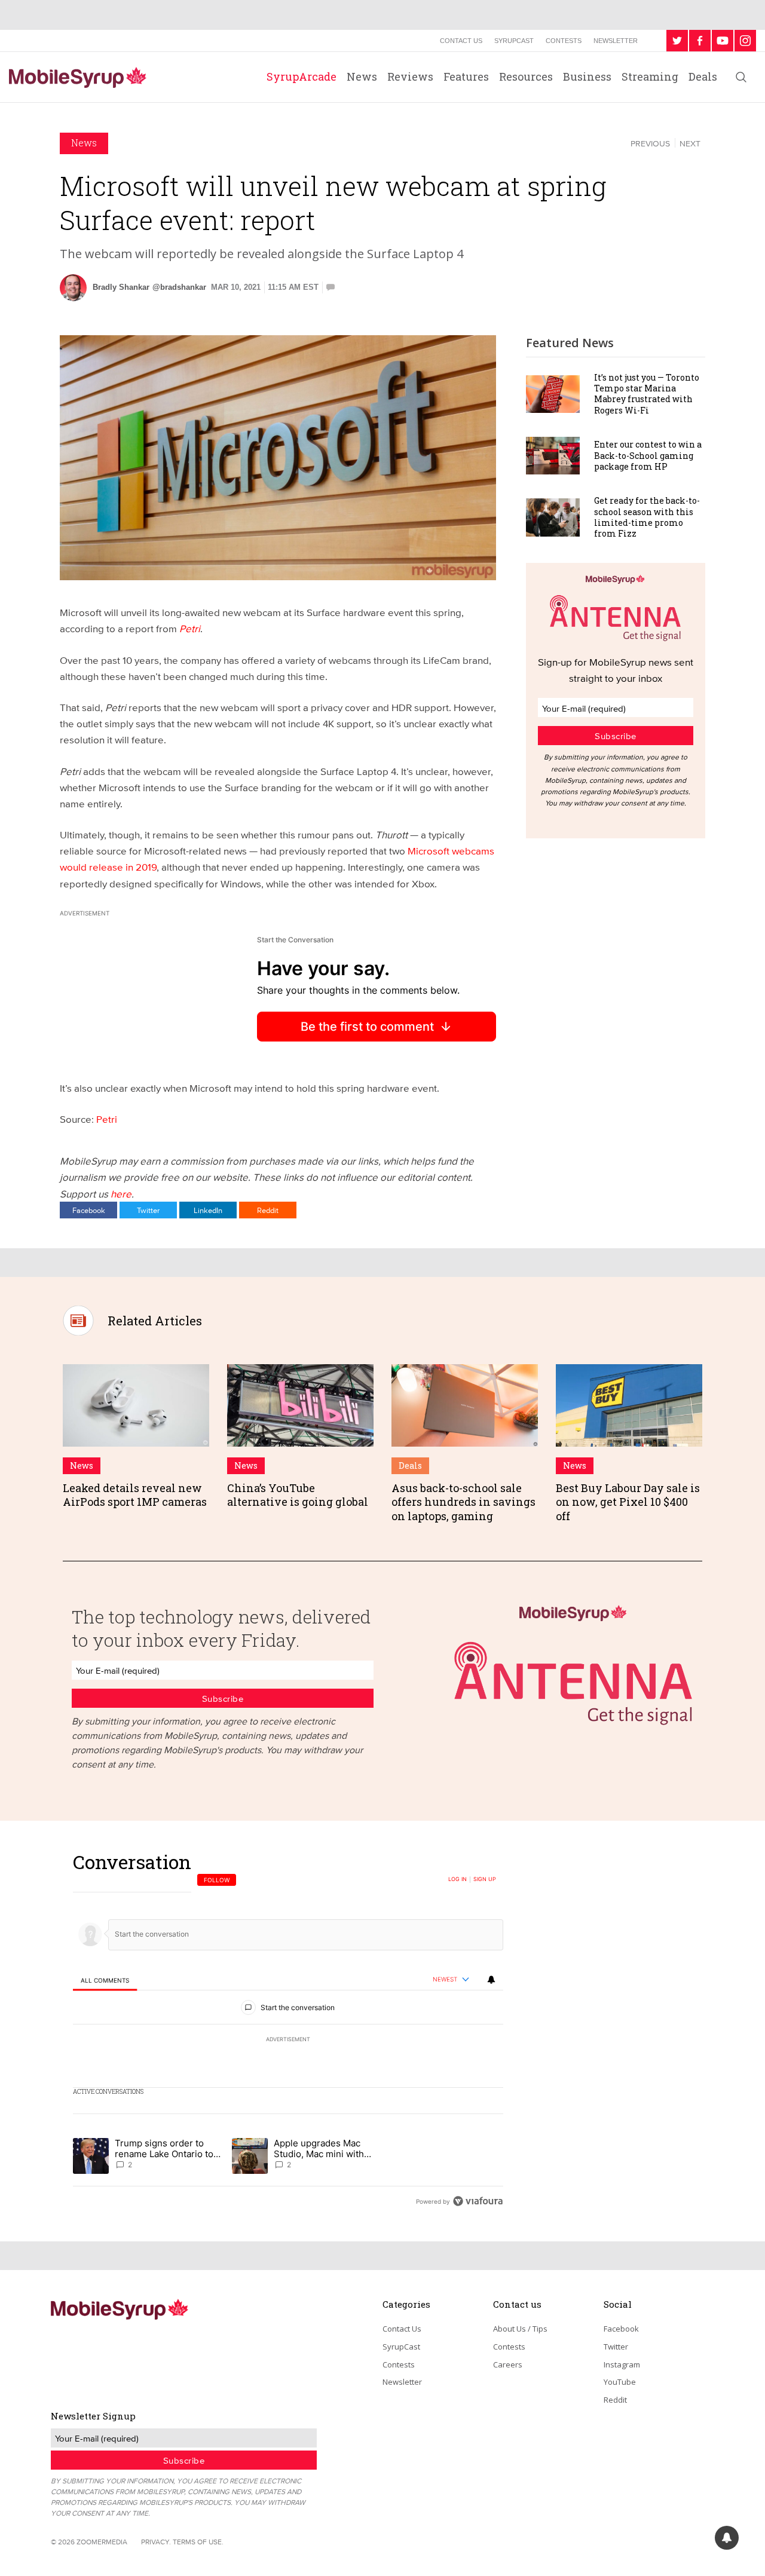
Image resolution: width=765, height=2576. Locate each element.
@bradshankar (179, 287)
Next (690, 143)
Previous (650, 143)
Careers (508, 2364)
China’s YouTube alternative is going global (298, 1495)
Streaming (650, 76)
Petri (107, 1119)
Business (587, 76)
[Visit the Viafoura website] (478, 2201)
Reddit (268, 1210)
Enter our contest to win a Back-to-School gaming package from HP (648, 455)
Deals (703, 76)
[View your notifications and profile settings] (491, 1980)
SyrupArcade (302, 76)
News (362, 76)
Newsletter (616, 41)
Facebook (89, 1210)
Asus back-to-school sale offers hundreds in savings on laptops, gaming (463, 1502)
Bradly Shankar (121, 287)
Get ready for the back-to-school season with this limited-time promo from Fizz (647, 517)
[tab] (105, 1980)
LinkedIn (208, 1210)
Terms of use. (198, 2542)
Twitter (148, 1210)
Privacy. (156, 2542)
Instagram (622, 2364)
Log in (458, 1879)
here (121, 1194)
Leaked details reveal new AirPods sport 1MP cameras (135, 1495)
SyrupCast (514, 41)
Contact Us (461, 41)
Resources (526, 76)
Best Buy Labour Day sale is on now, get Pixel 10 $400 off (628, 1502)
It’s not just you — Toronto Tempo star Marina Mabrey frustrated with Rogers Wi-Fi (647, 394)
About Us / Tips (520, 2329)
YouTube (620, 2382)
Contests (564, 41)
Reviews (410, 76)
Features (466, 76)
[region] (288, 2031)
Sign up (485, 1879)
